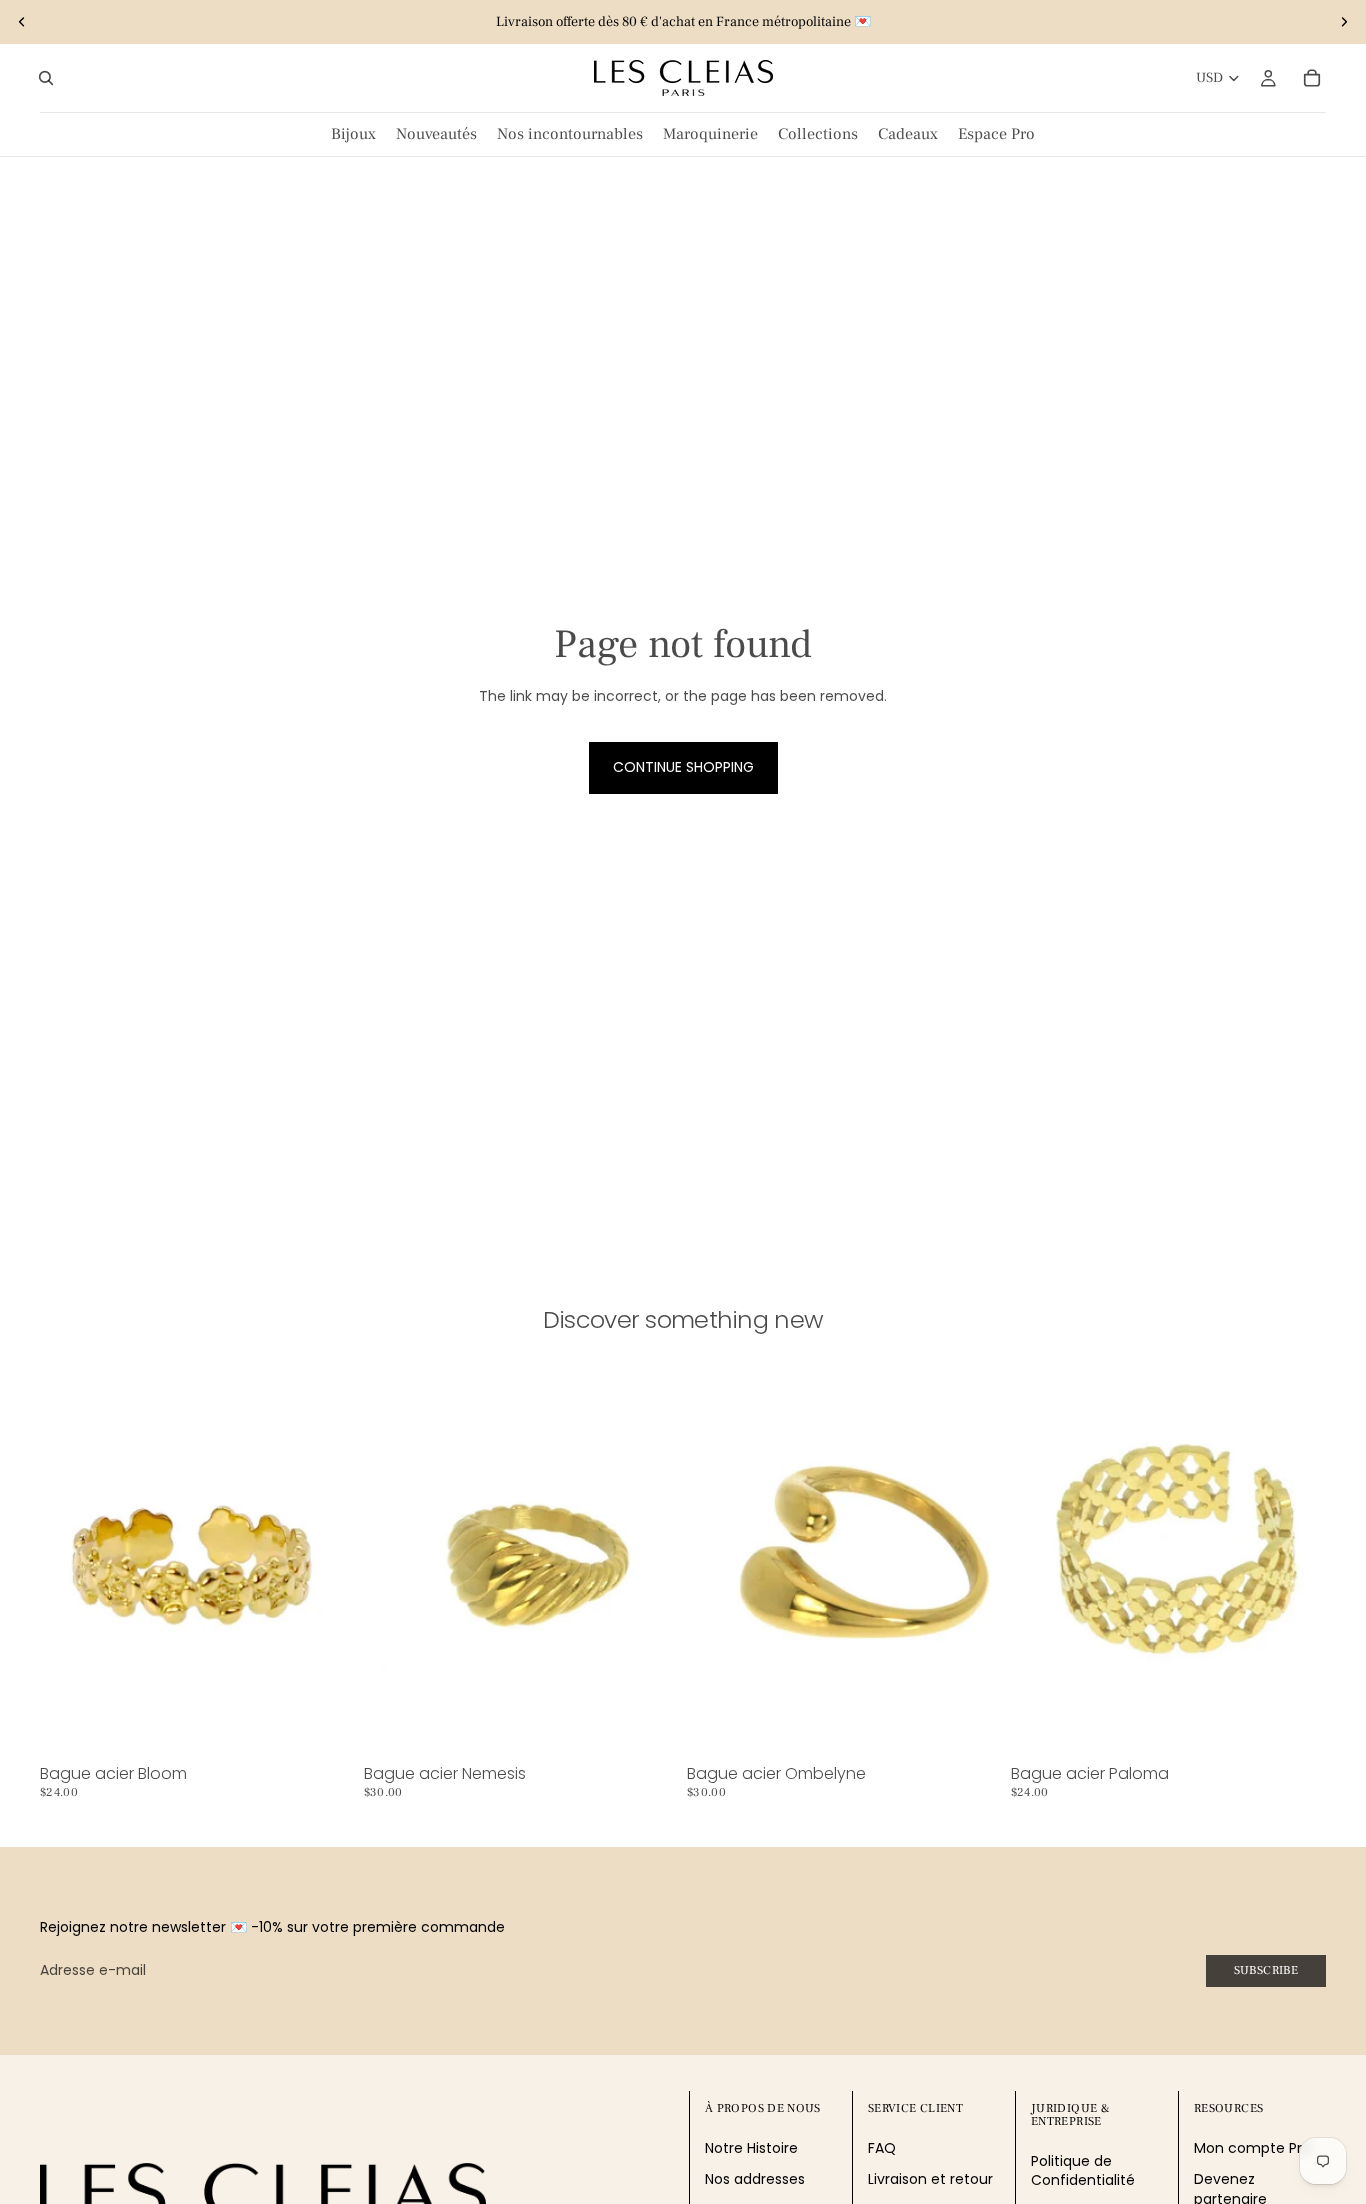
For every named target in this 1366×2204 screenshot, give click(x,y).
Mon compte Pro (1252, 2148)
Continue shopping (683, 767)
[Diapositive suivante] (1344, 22)
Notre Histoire (751, 2148)
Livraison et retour (930, 2180)
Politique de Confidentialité (1083, 2171)
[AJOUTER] (325, 1726)
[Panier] (1312, 78)
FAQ (882, 2148)
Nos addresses (755, 2180)
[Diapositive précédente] (22, 22)
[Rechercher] (46, 78)
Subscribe (1266, 1970)
